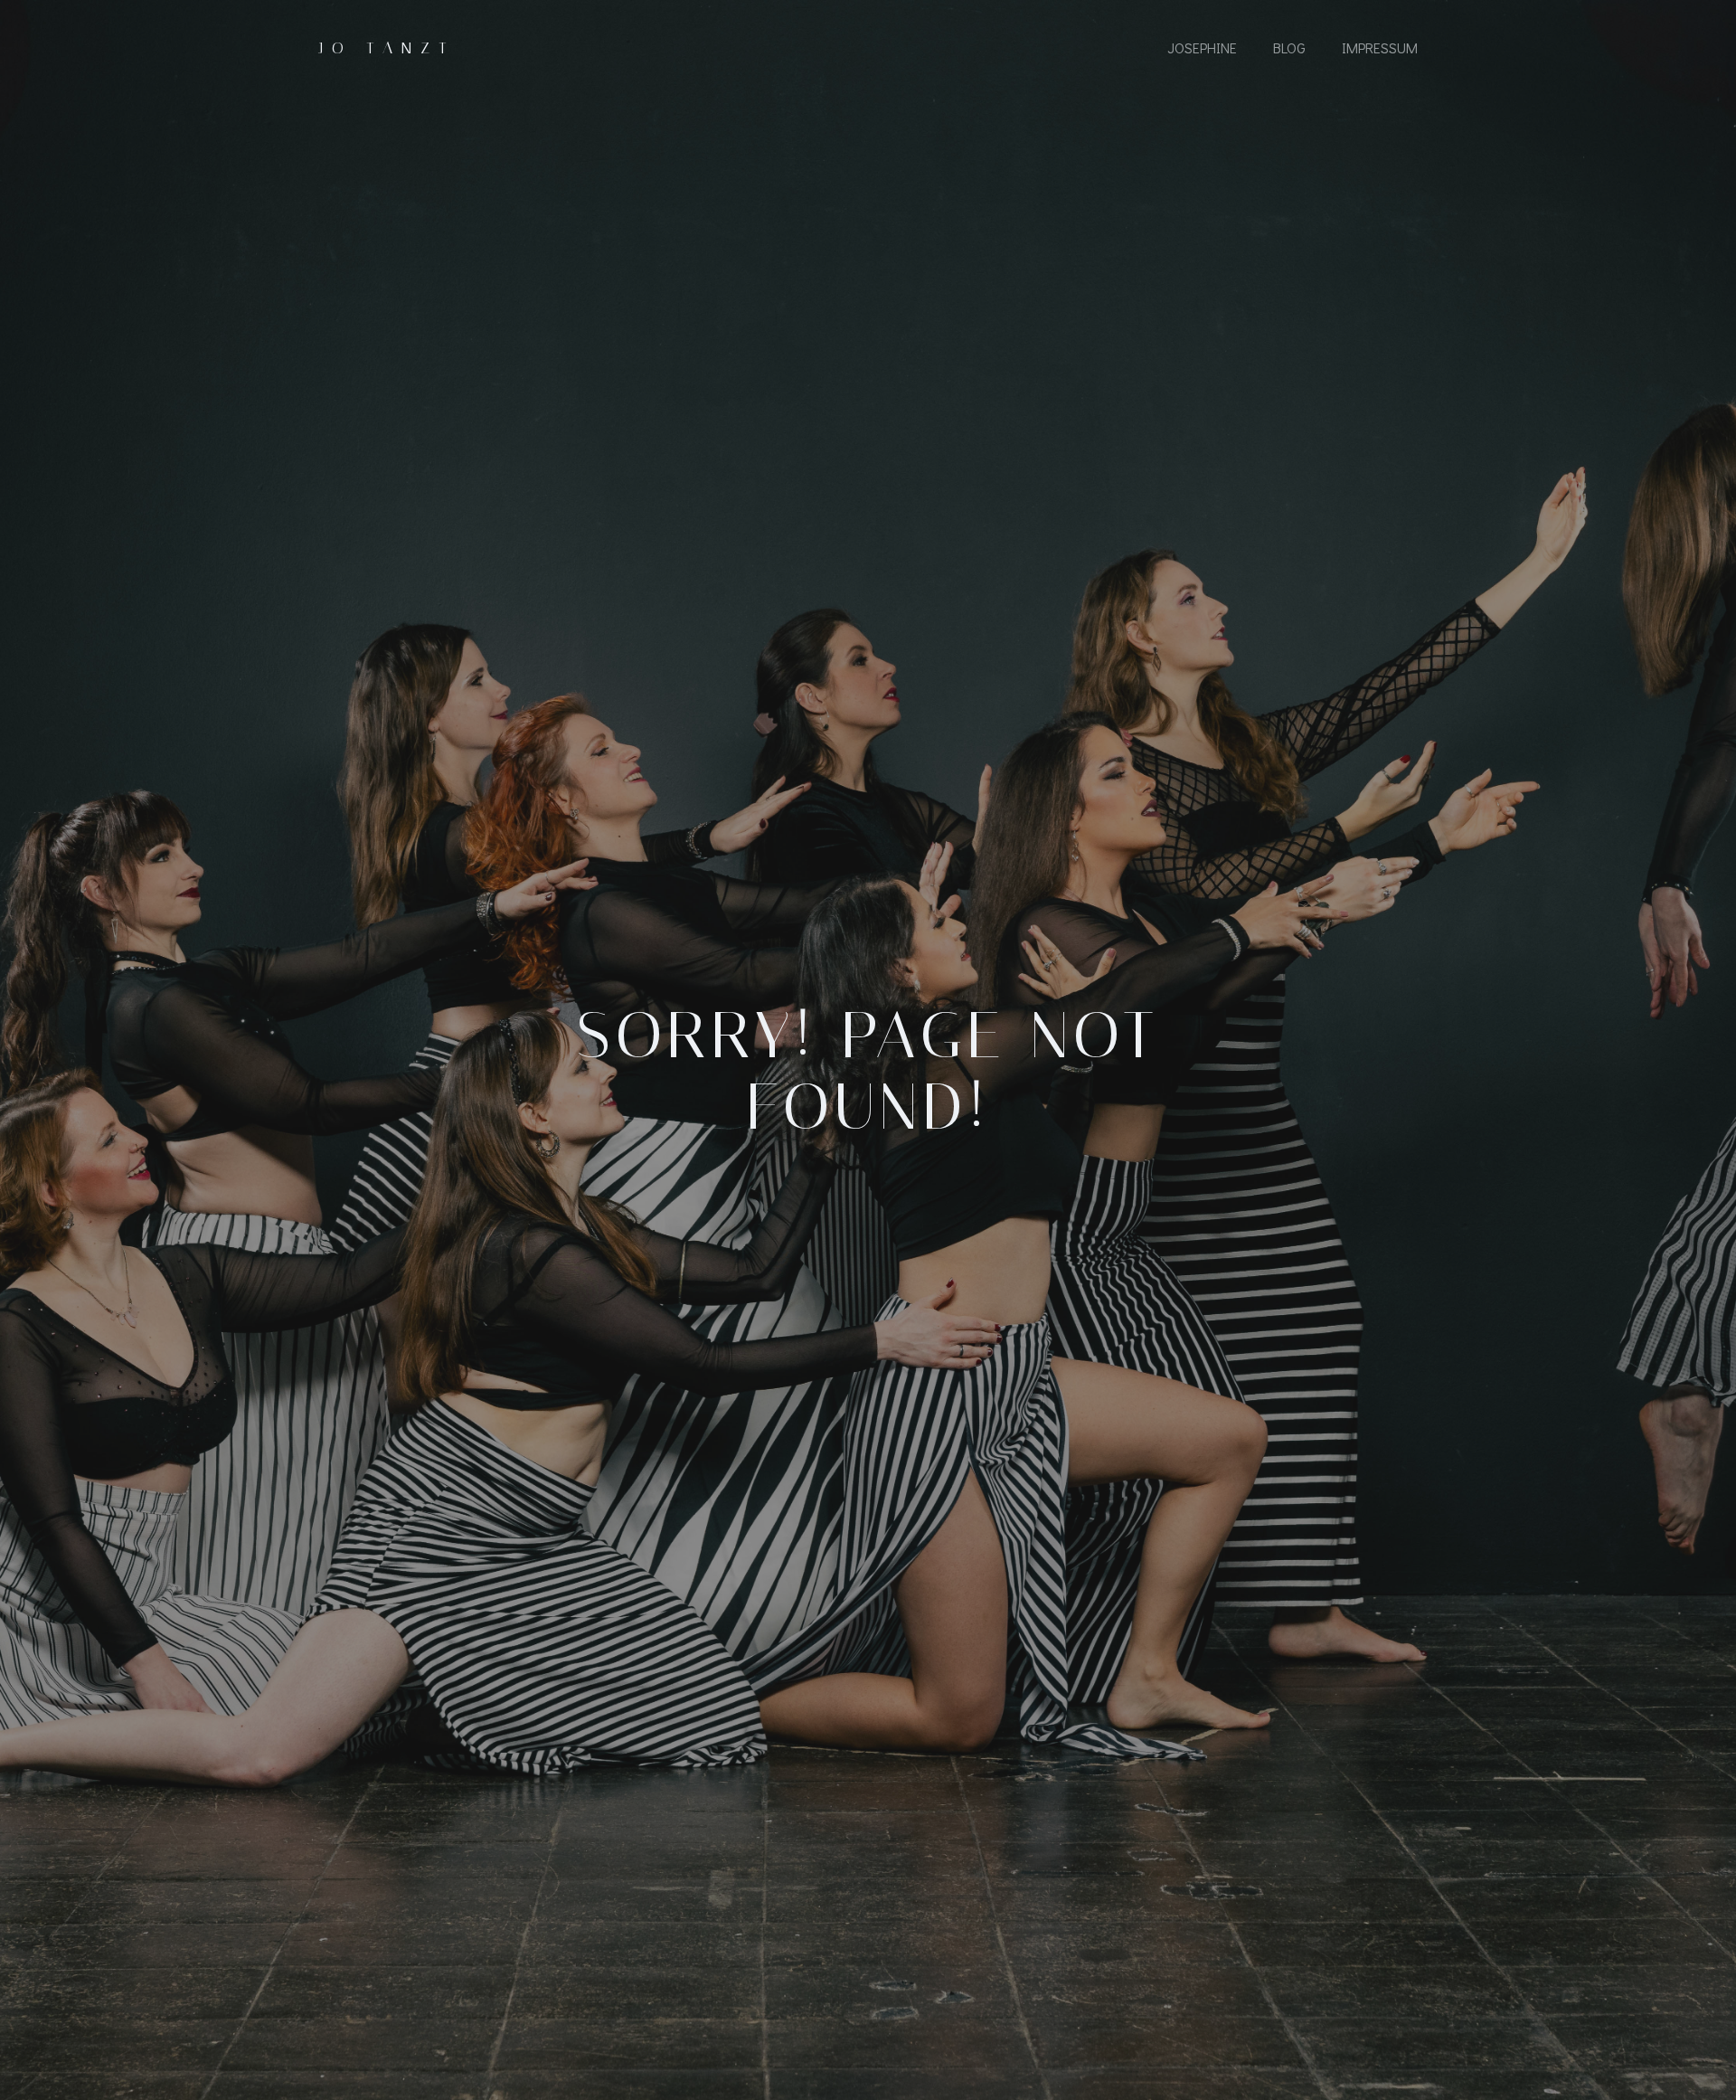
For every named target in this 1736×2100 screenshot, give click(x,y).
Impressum (1380, 47)
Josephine (1202, 47)
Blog (1289, 47)
